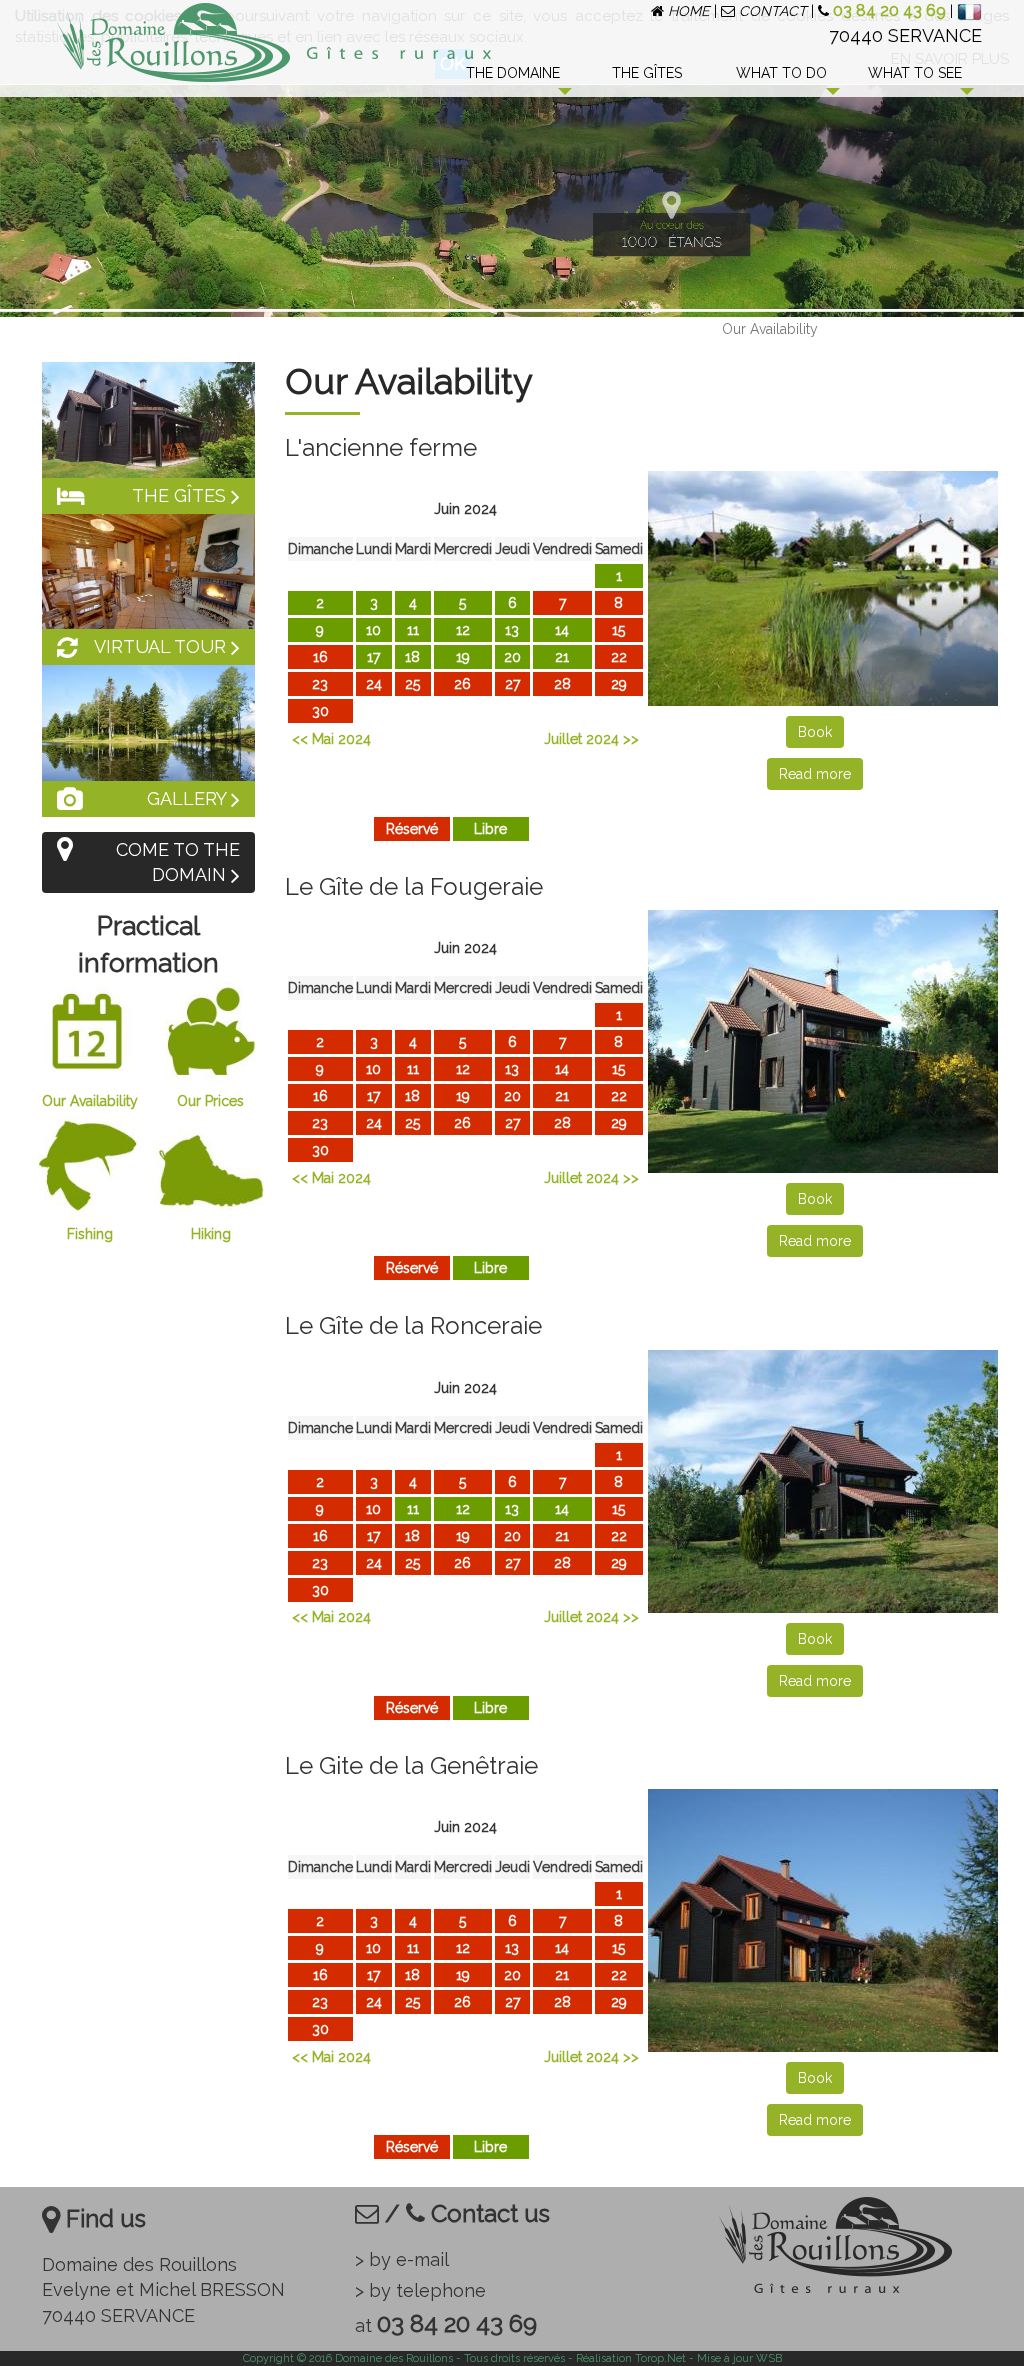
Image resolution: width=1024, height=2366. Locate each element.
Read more (815, 774)
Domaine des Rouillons (394, 2358)
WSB (769, 2358)
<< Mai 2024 (331, 739)
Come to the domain (178, 862)
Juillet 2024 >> (591, 739)
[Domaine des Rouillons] (229, 43)
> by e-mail (402, 2259)
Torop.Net (660, 2358)
